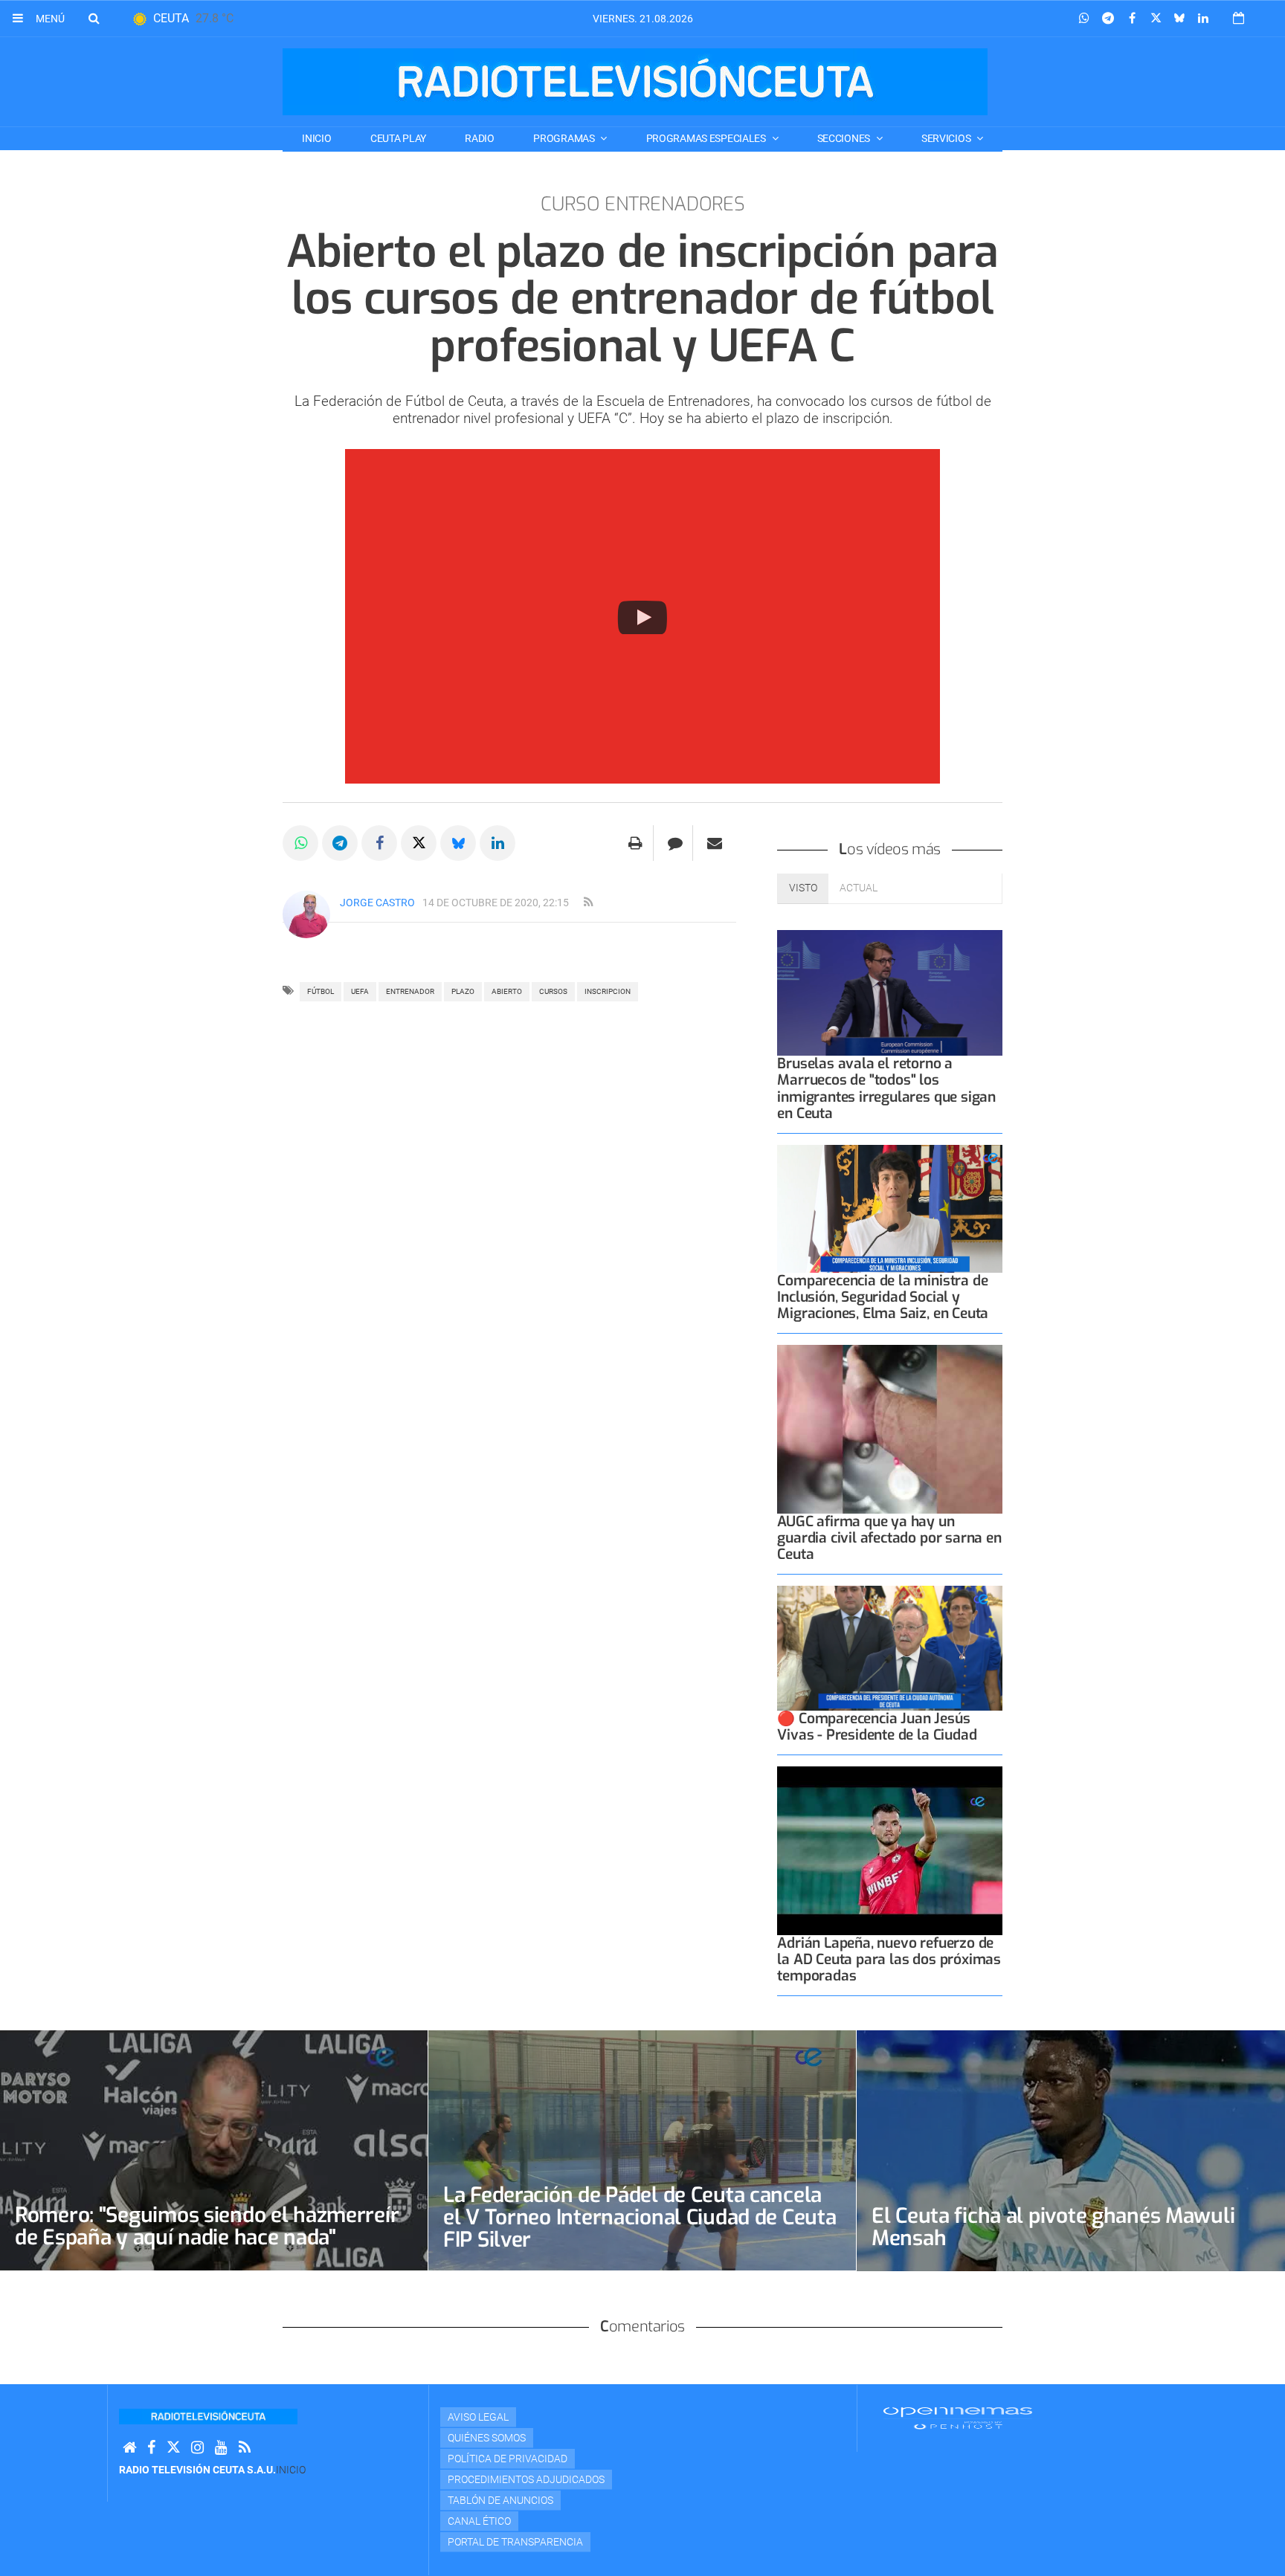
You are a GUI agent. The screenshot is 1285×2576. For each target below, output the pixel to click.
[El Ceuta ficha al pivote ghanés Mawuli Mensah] (1071, 2151)
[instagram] (197, 2448)
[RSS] (245, 2448)
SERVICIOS (947, 138)
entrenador (410, 991)
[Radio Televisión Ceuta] (635, 82)
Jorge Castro (377, 903)
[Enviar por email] (715, 843)
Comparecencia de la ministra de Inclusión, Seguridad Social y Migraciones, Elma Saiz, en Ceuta (883, 1297)
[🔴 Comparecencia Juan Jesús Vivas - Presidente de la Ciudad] (890, 1648)
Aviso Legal (478, 2417)
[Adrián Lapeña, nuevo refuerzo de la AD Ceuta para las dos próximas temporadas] (890, 1851)
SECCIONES (845, 138)
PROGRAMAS (565, 138)
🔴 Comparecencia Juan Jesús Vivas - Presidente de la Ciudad (877, 1727)
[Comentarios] (675, 843)
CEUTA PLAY (398, 138)
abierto (507, 991)
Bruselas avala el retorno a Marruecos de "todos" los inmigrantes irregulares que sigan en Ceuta (886, 1088)
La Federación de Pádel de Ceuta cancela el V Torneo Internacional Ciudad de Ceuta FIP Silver (640, 2217)
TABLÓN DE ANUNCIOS (500, 2500)
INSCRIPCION (608, 991)
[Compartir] (1084, 19)
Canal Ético (479, 2521)
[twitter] (173, 2448)
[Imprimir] (635, 843)
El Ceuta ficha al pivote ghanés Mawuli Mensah (1053, 2227)
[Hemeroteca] (1239, 18)
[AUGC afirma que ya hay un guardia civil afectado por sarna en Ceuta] (890, 1429)
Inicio (316, 138)
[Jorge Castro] (306, 914)
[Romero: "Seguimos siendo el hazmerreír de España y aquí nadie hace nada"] (214, 2150)
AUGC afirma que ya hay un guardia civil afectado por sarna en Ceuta (889, 1538)
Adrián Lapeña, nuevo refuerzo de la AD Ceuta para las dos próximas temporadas (889, 1959)
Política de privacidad (508, 2459)
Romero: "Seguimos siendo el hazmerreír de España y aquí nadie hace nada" (207, 2226)
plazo (463, 991)
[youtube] (221, 2448)
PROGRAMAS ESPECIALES (707, 138)
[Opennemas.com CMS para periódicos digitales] (958, 2418)
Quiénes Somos (487, 2438)
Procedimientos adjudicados (526, 2479)
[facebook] (151, 2448)
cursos (553, 991)
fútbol (321, 991)
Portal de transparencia (515, 2542)
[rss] (588, 903)
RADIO (480, 138)
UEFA (360, 991)
